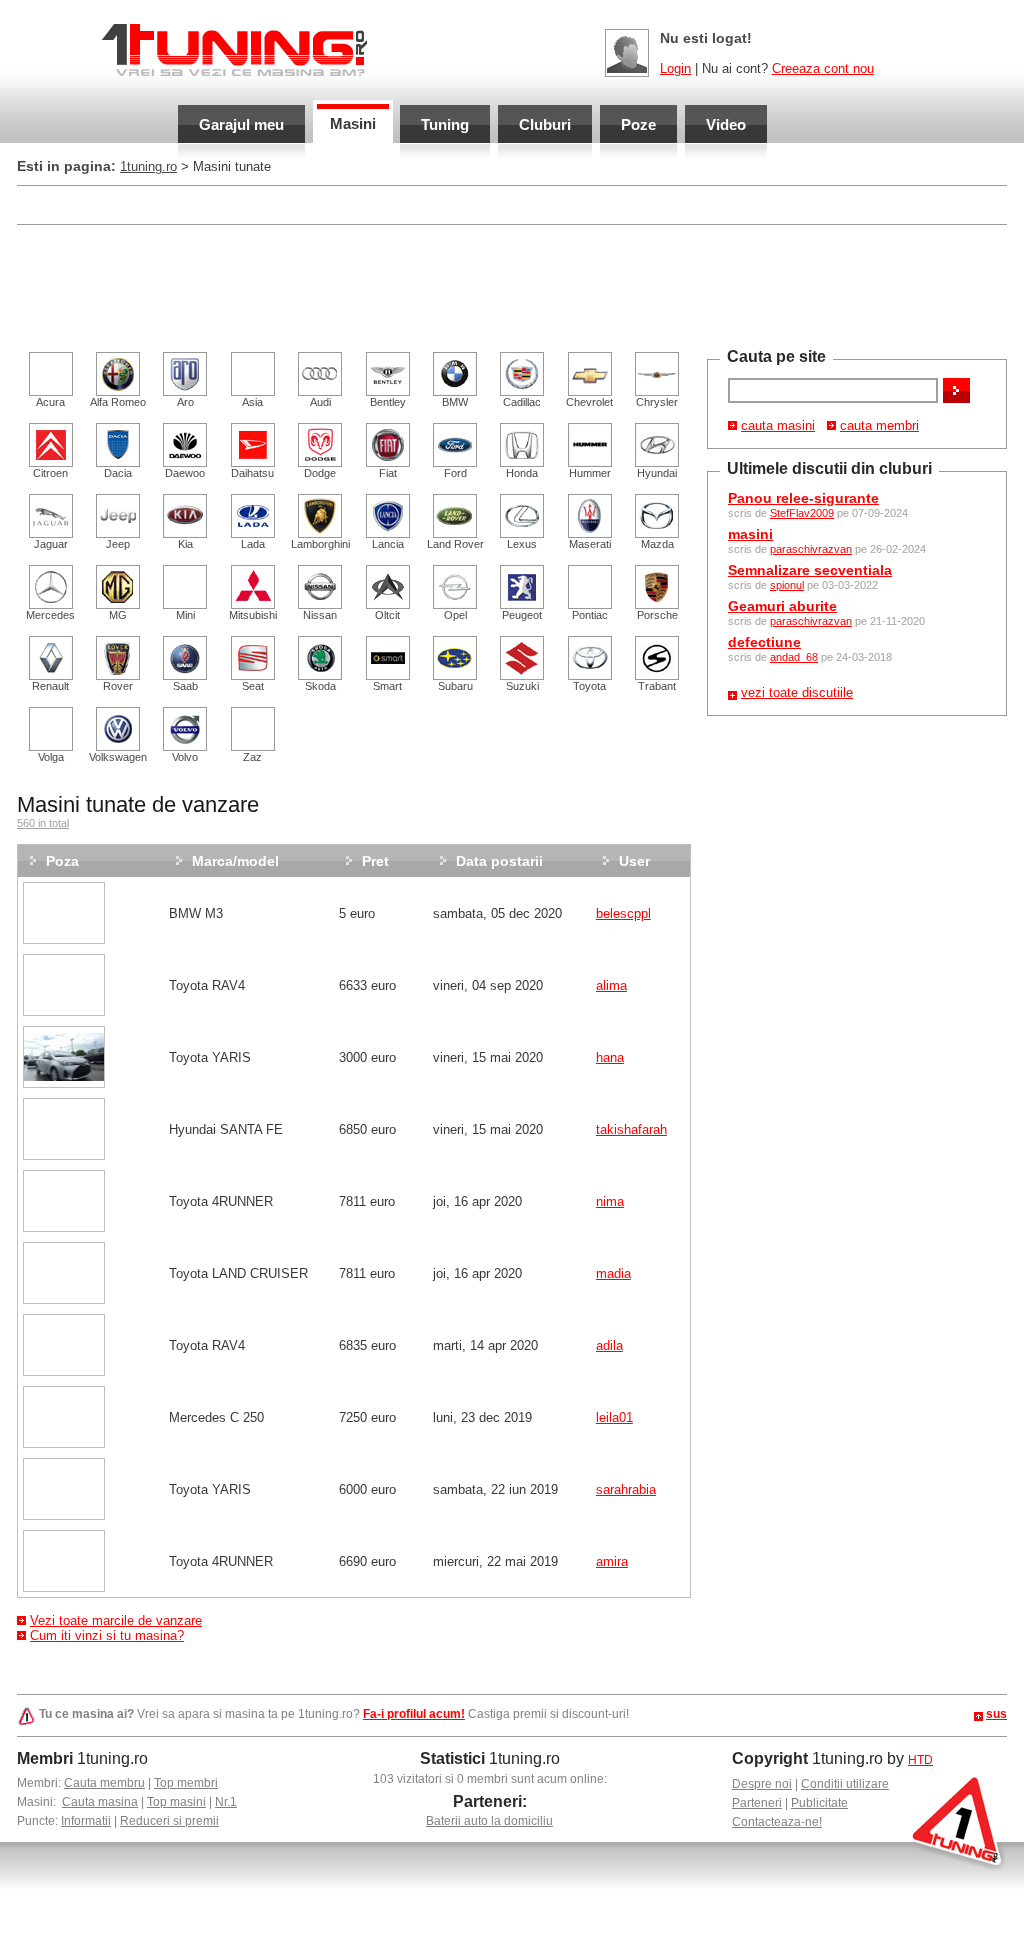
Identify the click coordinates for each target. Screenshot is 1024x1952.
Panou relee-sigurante (803, 498)
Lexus (522, 544)
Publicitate (819, 1803)
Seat (253, 686)
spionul (787, 585)
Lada (253, 544)
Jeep (118, 544)
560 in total (43, 823)
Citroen (50, 473)
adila (609, 1345)
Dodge (320, 473)
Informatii (86, 1821)
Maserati (590, 544)
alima (611, 985)
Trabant (657, 686)
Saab (185, 686)
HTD (920, 1760)
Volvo (185, 757)
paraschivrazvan (811, 549)
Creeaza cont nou (823, 68)
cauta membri (879, 425)
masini (750, 534)
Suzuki (522, 686)
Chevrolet (589, 402)
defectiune (764, 642)
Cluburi (545, 124)
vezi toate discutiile (797, 692)
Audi (320, 402)
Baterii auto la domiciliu (489, 1821)
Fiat (388, 473)
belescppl (623, 913)
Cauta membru (104, 1783)
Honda (522, 473)
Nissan (320, 615)
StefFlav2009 (802, 513)
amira (612, 1561)
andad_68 (794, 657)
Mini (185, 615)
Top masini (176, 1802)
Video (726, 124)
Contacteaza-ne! (777, 1822)
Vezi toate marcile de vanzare (116, 1620)
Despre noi (762, 1784)
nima (610, 1201)
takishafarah (631, 1129)
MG (118, 615)
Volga (51, 757)
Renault (50, 686)
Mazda (657, 544)
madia (613, 1273)
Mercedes (50, 615)
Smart (387, 686)
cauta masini (778, 425)
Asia (252, 402)
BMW (455, 402)
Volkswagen (118, 757)
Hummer (590, 473)
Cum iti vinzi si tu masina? (107, 1635)
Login (675, 68)
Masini (353, 123)
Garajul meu (241, 124)
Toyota (589, 686)
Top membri (186, 1783)
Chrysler (657, 402)
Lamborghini (320, 544)
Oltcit (387, 615)
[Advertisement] (381, 203)
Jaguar (51, 544)
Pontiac (590, 615)
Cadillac (522, 402)
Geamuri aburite (782, 606)
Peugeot (522, 615)
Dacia (118, 473)
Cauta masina (100, 1802)
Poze (638, 124)
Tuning (445, 124)
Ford (455, 473)
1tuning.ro (148, 166)
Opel (455, 615)
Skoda (320, 686)
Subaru (455, 686)
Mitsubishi (253, 615)
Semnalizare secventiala (810, 570)
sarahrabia (626, 1489)
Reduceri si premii (169, 1821)
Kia (185, 544)
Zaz (252, 757)
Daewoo (185, 473)
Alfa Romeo (118, 402)
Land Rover (455, 544)
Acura (50, 402)
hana (610, 1057)
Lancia (388, 544)
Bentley (388, 402)
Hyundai (657, 473)
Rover (118, 686)
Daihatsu (252, 473)
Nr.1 (226, 1802)
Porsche (657, 615)
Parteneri (757, 1803)
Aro (185, 402)
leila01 (614, 1417)
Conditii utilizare (845, 1784)
